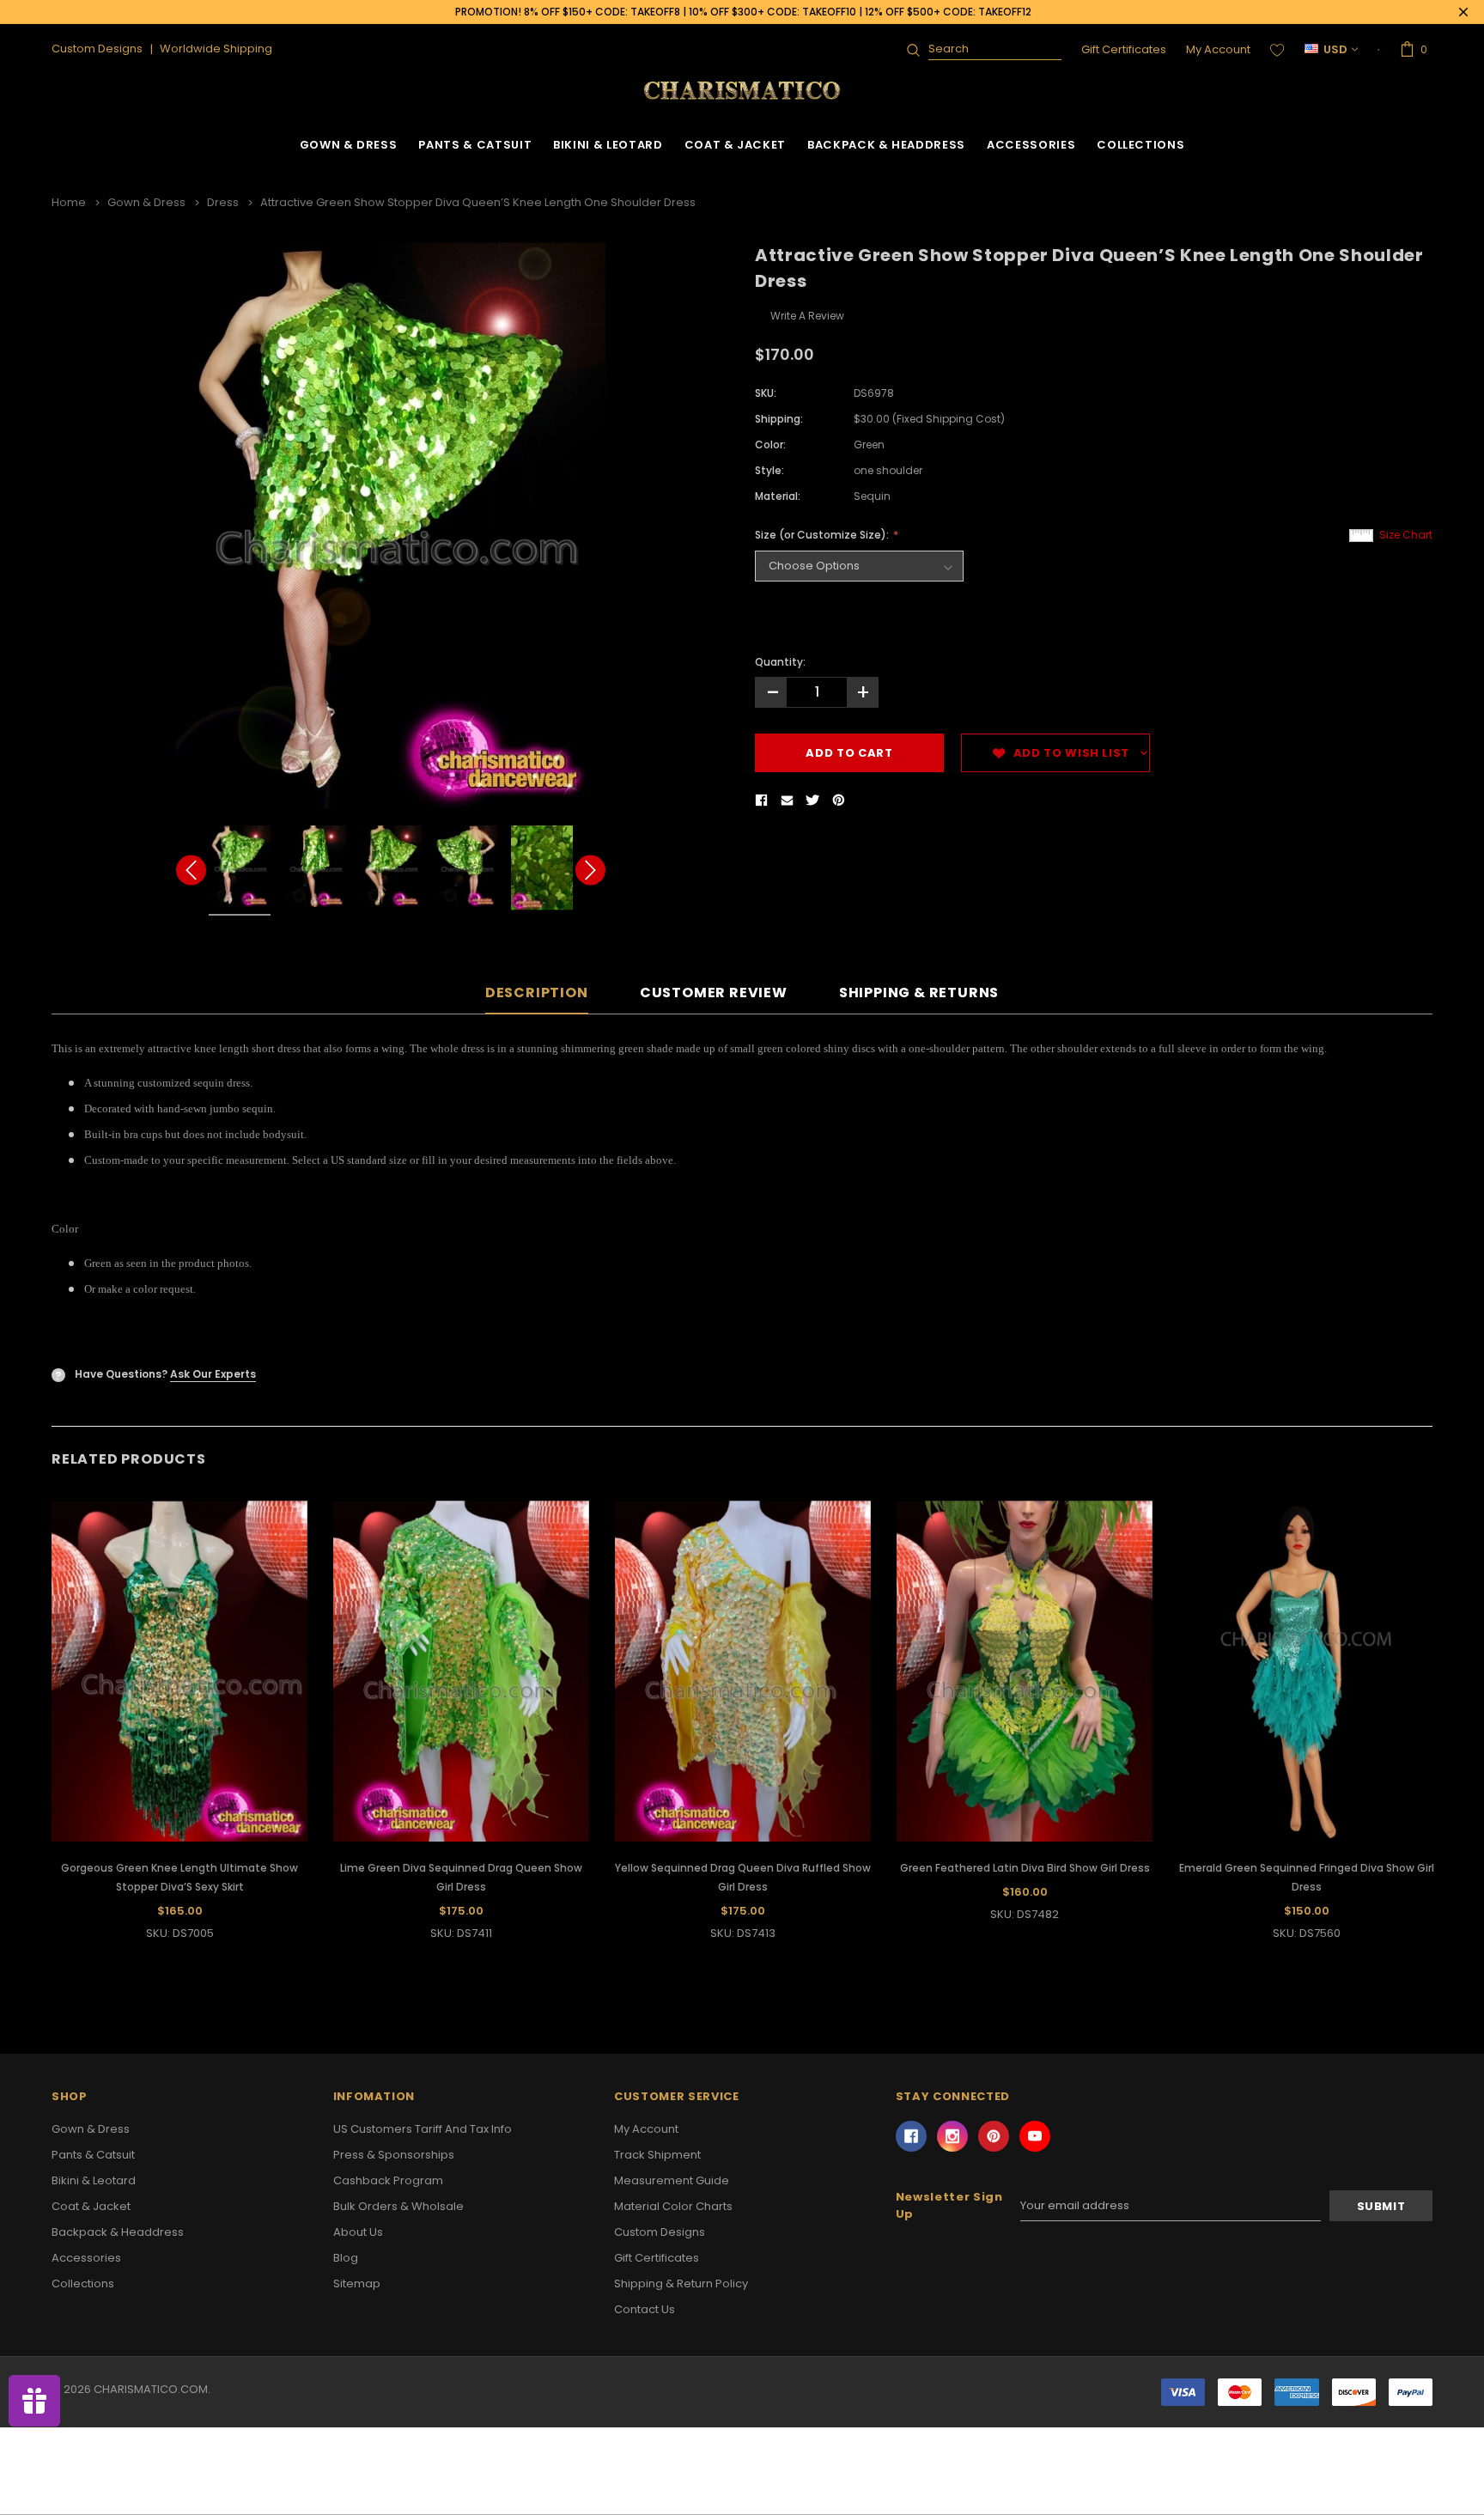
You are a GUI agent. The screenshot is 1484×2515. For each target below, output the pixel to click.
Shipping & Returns (919, 993)
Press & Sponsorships (394, 2155)
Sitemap (357, 2284)
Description (537, 993)
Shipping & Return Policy (681, 2284)
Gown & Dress (349, 145)
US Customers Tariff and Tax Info (423, 2129)
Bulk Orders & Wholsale (398, 2206)
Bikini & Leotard (608, 145)
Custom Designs (660, 2232)
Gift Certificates (1124, 49)
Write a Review (807, 316)
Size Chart (1406, 535)
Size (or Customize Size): (823, 535)
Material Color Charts (673, 2206)
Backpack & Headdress (886, 145)
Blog (346, 2258)
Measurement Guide (672, 2180)
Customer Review (714, 993)
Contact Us (645, 2309)
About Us (358, 2232)
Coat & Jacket (735, 145)
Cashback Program (388, 2180)
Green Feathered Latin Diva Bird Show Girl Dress (1025, 1868)
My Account (1218, 49)
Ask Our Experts (213, 1374)
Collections (1140, 145)
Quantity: (780, 662)
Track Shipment (657, 2155)
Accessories (1031, 145)
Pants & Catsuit (475, 145)
